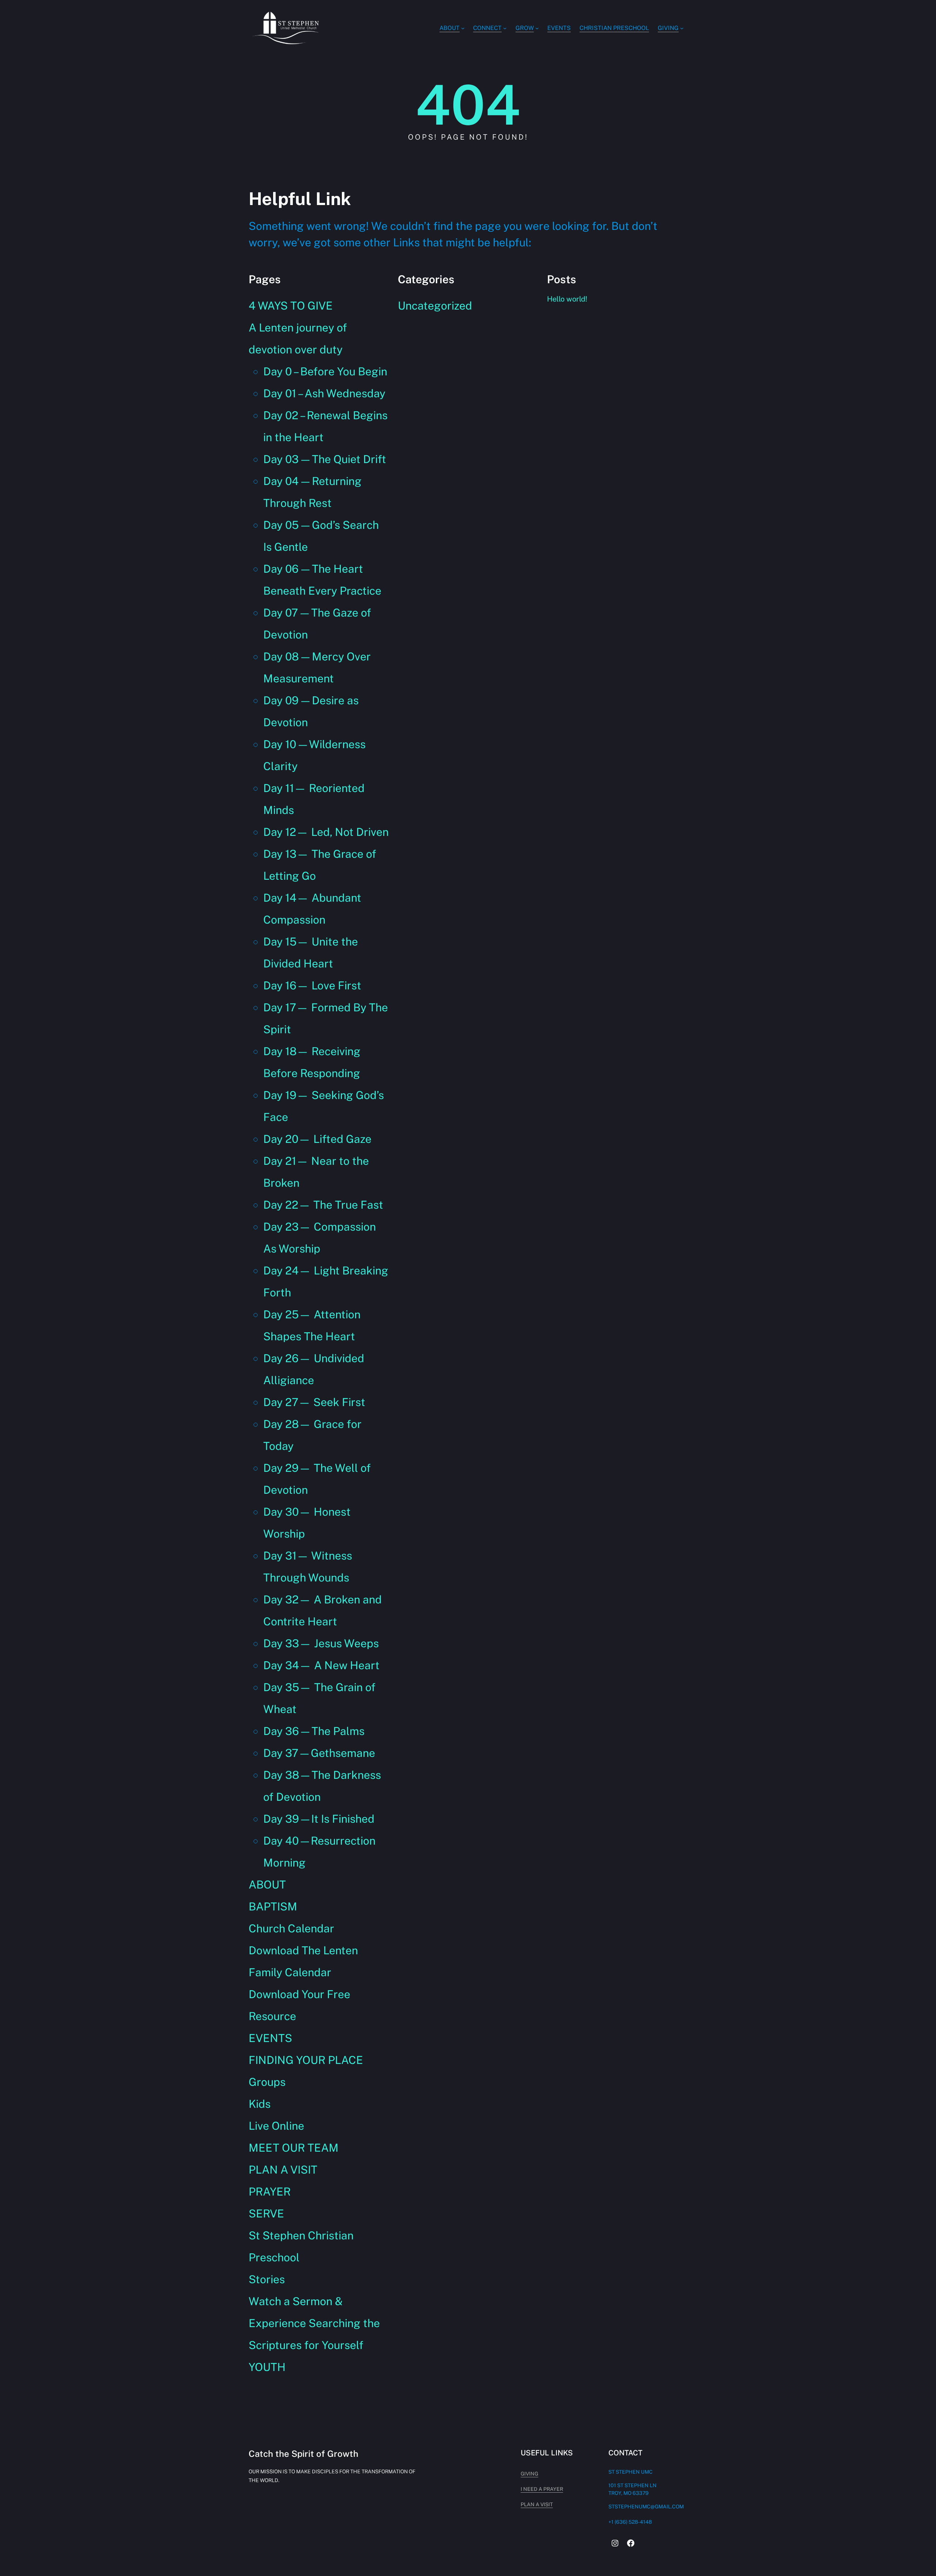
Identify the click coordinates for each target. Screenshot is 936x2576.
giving (529, 2474)
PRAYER (270, 2192)
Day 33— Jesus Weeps (321, 1643)
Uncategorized (435, 306)
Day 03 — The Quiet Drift (325, 459)
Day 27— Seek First (314, 1402)
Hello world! (567, 299)
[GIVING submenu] (682, 28)
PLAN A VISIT (283, 2170)
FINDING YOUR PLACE (306, 2060)
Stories (267, 2279)
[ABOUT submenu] (463, 28)
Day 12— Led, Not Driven (326, 832)
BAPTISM (273, 1906)
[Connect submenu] (505, 28)
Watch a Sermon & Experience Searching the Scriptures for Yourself (314, 2323)
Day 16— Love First (312, 985)
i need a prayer (542, 2489)
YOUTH (267, 2367)
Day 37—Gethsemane (319, 1753)
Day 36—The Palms (314, 1731)
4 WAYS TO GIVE (291, 306)
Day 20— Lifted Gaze (317, 1139)
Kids (260, 2104)
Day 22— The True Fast (323, 1205)
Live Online (276, 2126)
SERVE (266, 2213)
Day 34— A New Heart (321, 1665)
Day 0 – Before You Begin (325, 371)
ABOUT (267, 1884)
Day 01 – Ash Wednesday (324, 393)
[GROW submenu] (537, 28)
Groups (267, 2082)
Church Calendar (291, 1928)
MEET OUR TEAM (294, 2148)
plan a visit (537, 2504)
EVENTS (270, 2038)
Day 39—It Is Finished (319, 1819)
